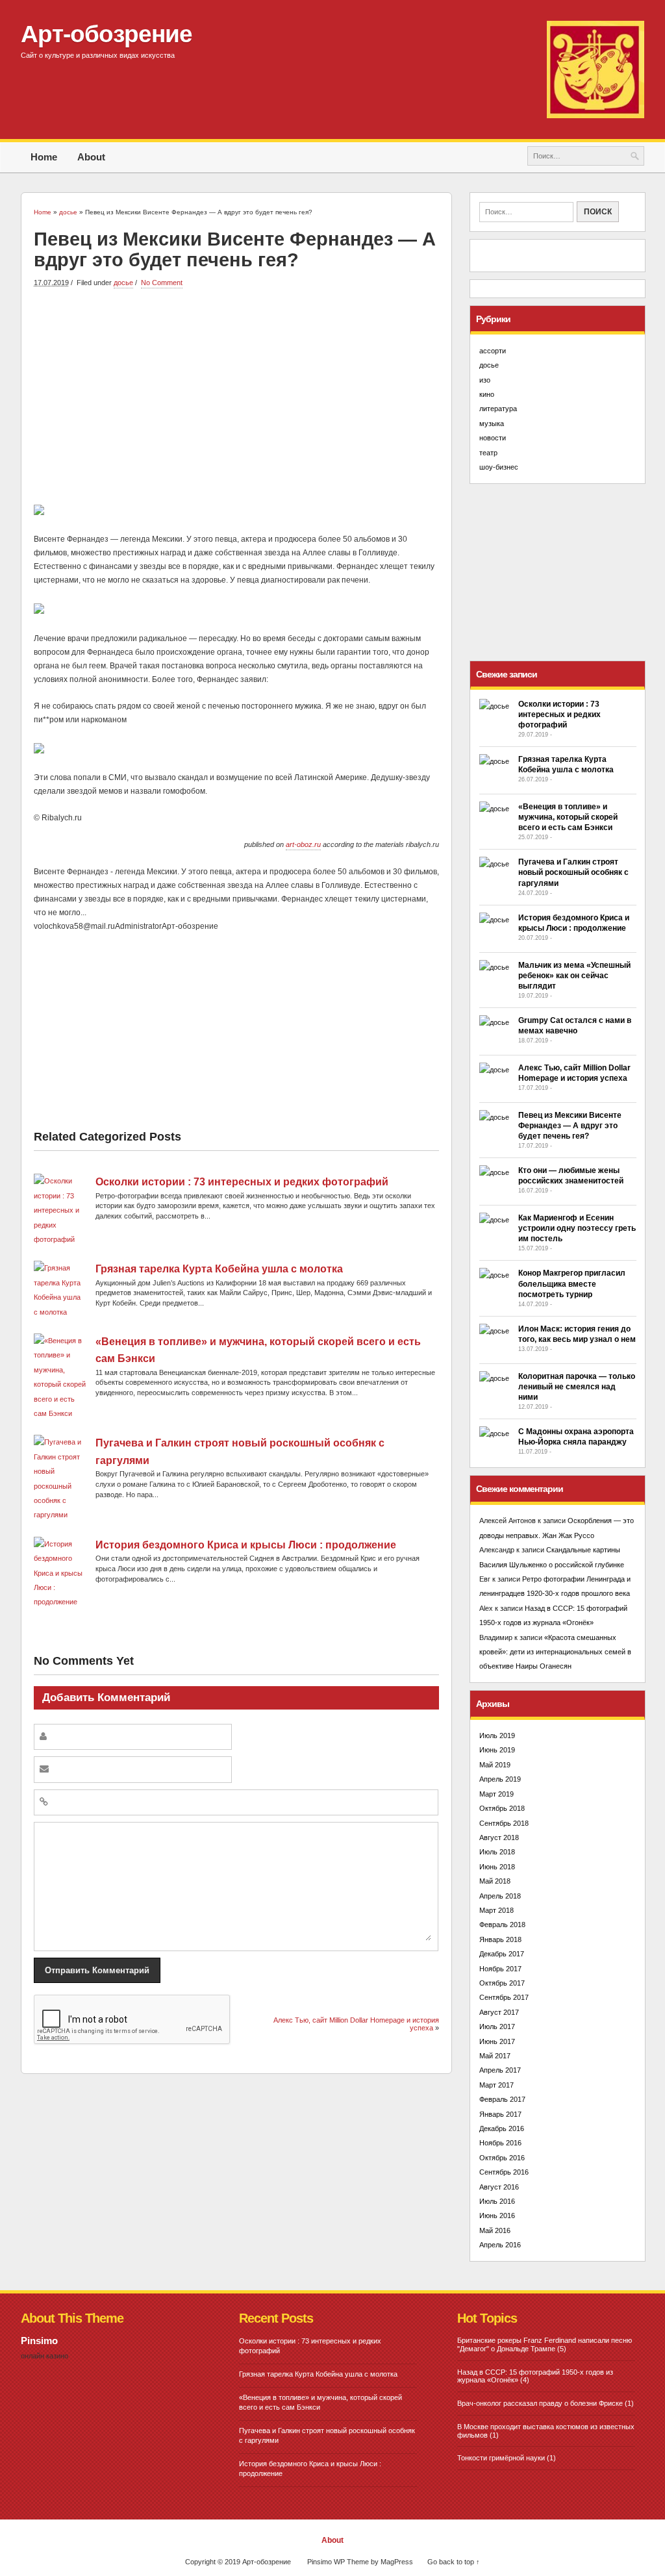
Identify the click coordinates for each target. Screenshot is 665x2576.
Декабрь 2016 (502, 2128)
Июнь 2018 (497, 1867)
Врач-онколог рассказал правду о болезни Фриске (540, 2403)
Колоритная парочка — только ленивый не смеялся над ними (577, 1387)
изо (485, 380)
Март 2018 (496, 1910)
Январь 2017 (500, 2114)
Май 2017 (495, 2056)
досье (123, 283)
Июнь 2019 (497, 1750)
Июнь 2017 (497, 2041)
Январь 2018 (500, 1939)
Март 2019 (496, 1794)
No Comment (162, 283)
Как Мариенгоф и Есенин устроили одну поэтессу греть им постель (577, 1228)
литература (498, 409)
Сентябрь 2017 (504, 1997)
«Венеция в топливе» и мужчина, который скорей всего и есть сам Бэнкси (568, 817)
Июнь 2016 (497, 2216)
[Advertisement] (236, 394)
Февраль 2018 (502, 1925)
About (91, 157)
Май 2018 (495, 1881)
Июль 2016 (497, 2201)
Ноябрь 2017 (500, 1969)
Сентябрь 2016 (504, 2172)
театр (488, 453)
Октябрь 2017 (502, 1983)
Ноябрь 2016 (500, 2143)
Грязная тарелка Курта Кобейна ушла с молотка (219, 1269)
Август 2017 (499, 2012)
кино (487, 394)
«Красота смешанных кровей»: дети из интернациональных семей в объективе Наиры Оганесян (555, 1652)
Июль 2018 (497, 1852)
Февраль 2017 (502, 2099)
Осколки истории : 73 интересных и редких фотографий (242, 1182)
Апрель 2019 (500, 1779)
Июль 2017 (497, 2027)
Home (44, 157)
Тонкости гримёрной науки (501, 2458)
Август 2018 (499, 1837)
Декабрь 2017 (502, 1954)
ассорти (493, 351)
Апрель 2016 (500, 2245)
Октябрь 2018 (502, 1808)
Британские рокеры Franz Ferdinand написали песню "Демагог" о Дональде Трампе (545, 2344)
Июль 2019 (497, 1736)
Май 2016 (495, 2230)
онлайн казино (44, 2356)
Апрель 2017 (500, 2070)
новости (493, 438)
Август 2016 (499, 2187)
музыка (492, 423)
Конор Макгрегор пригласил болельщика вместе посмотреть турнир (572, 1283)
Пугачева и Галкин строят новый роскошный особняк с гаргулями (573, 872)
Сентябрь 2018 (504, 1823)
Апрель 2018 (500, 1896)
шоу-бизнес (499, 467)
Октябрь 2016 (502, 2158)
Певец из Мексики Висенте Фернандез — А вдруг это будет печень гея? (570, 1126)
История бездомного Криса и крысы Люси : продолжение (246, 1545)
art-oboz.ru (303, 844)
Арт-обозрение (107, 34)
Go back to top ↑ (454, 2562)
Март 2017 (496, 2085)
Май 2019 (495, 1765)
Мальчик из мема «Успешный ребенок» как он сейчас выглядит (574, 976)
